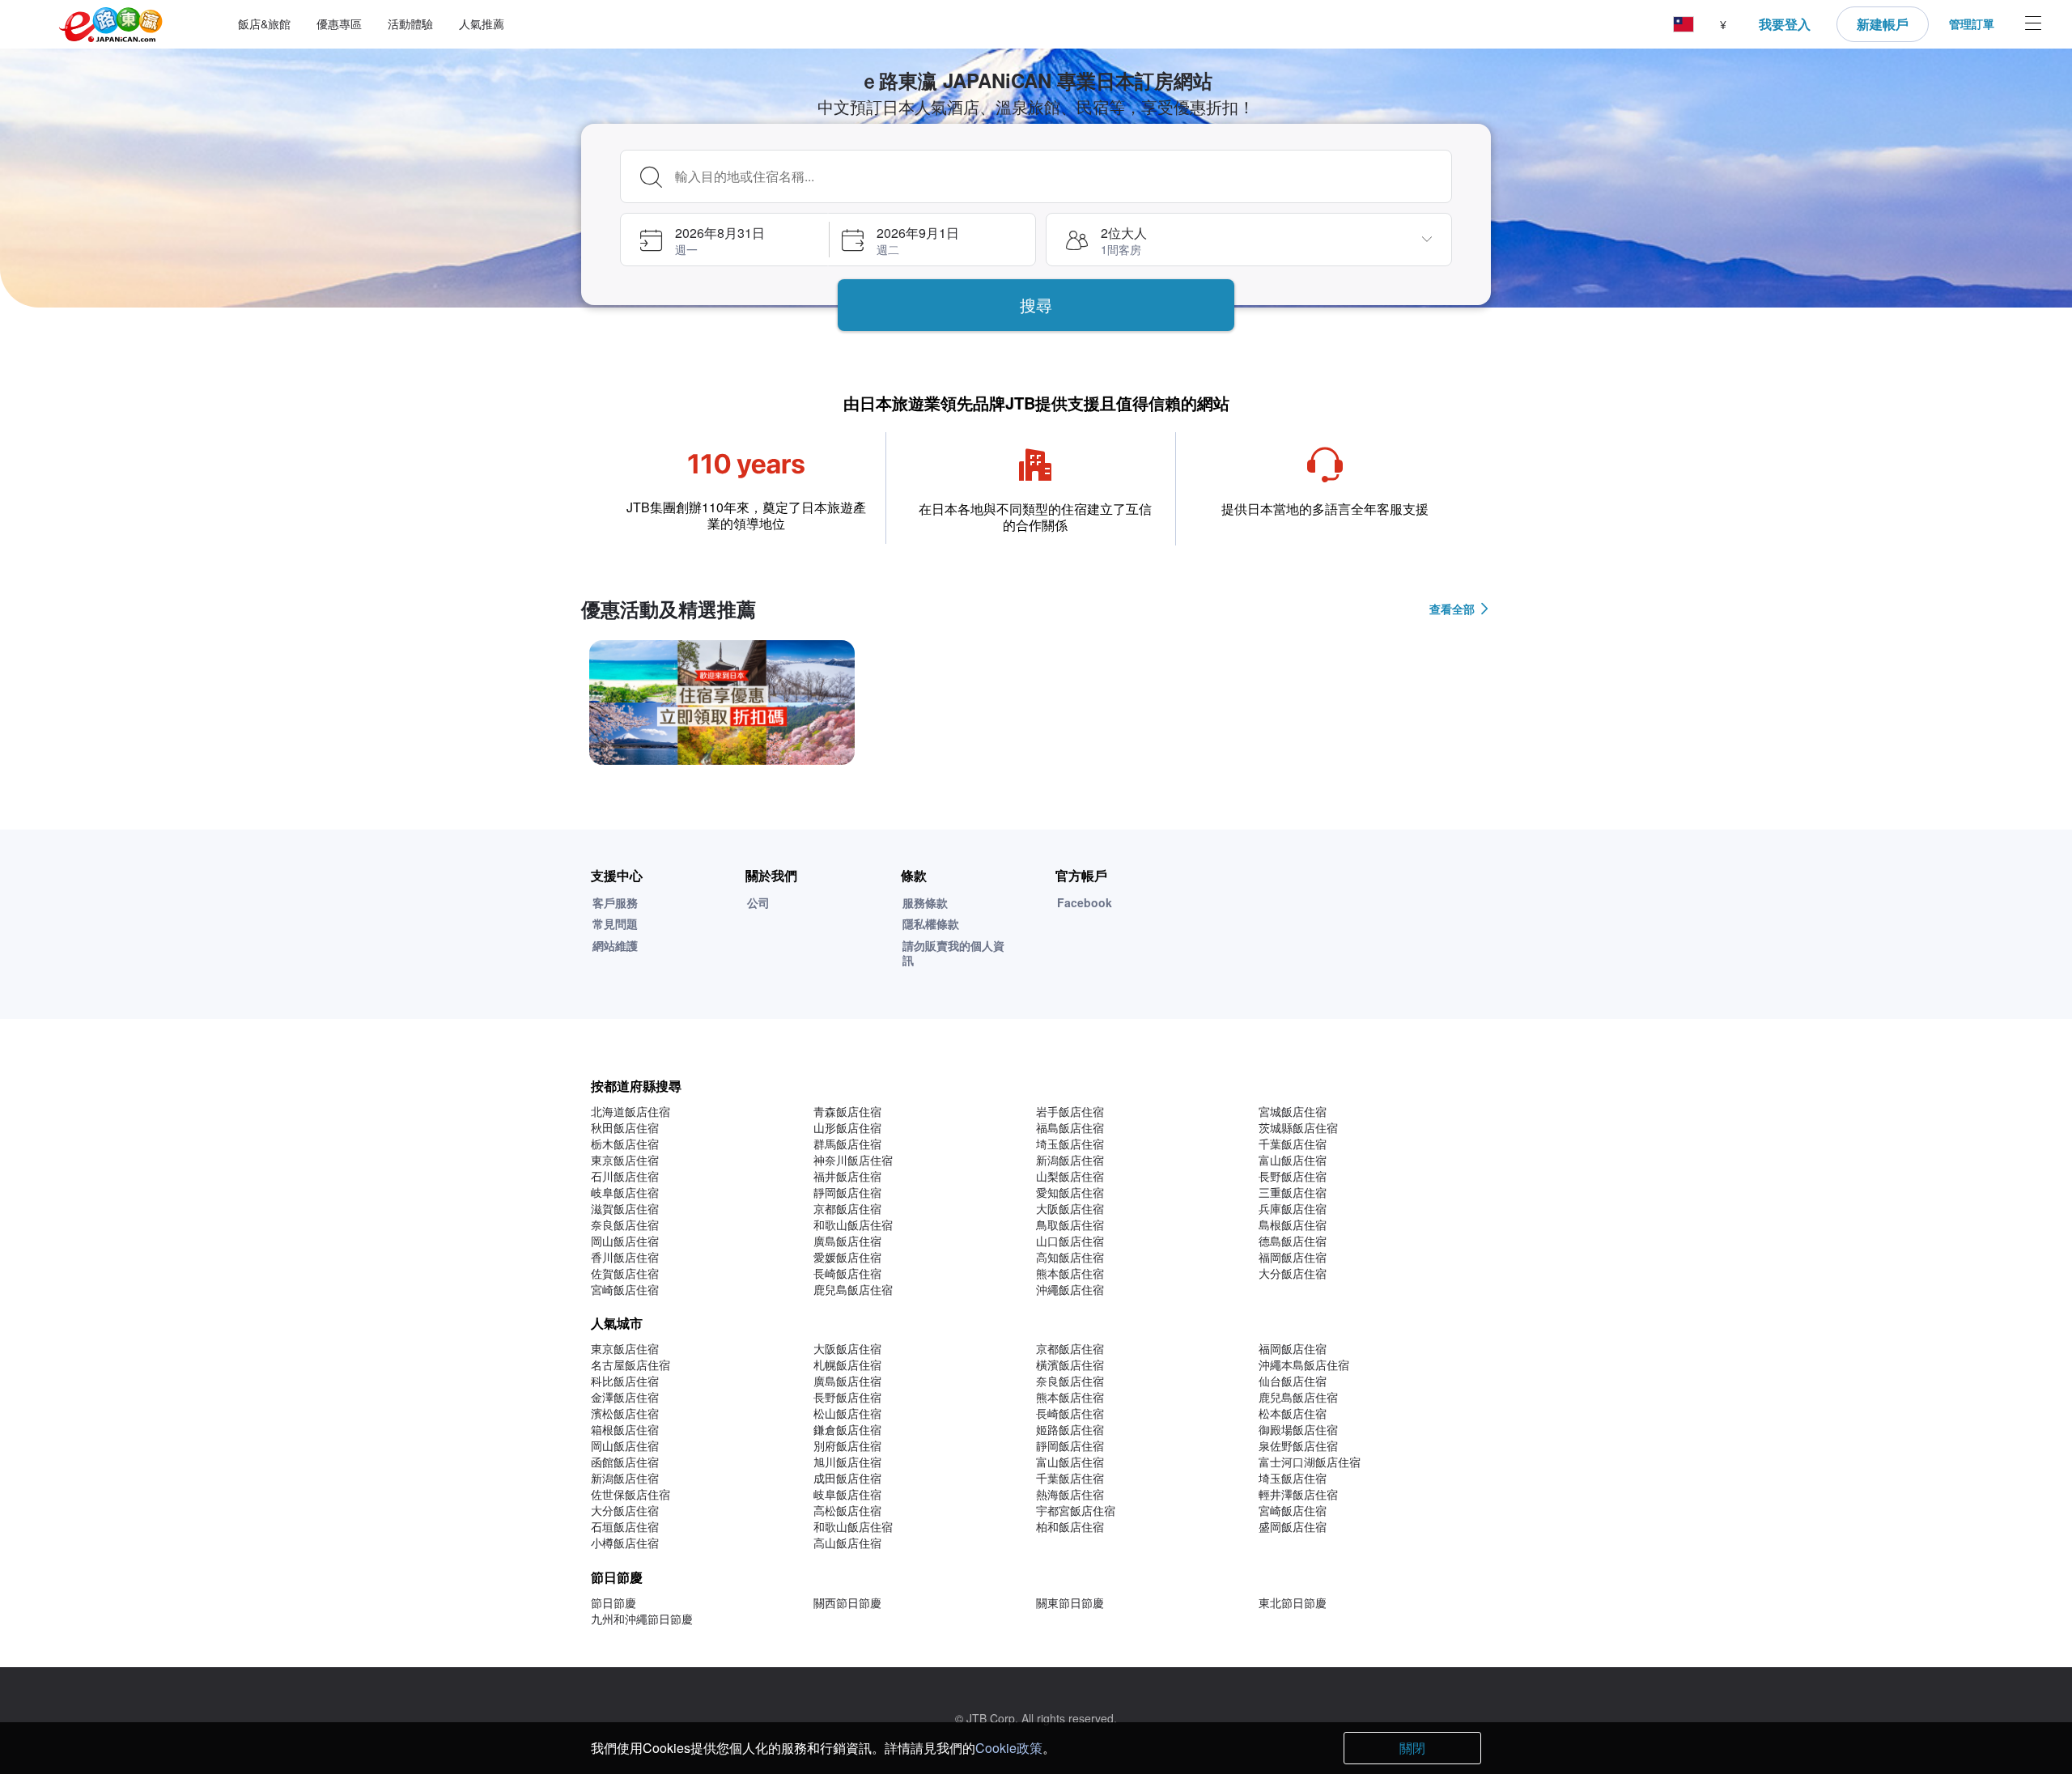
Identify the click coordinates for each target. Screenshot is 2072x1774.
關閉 (1412, 1748)
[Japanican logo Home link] (111, 25)
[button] (1683, 25)
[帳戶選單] (2033, 25)
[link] (722, 702)
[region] (1036, 709)
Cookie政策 (1009, 1748)
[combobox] (1058, 176)
